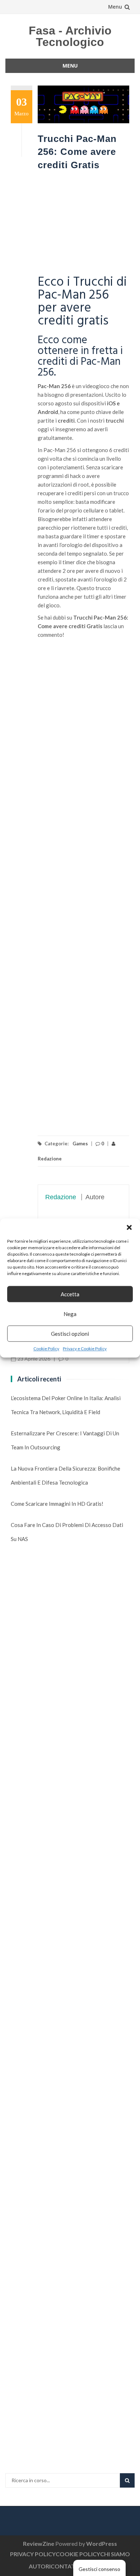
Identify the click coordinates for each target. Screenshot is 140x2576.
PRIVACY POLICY (33, 2554)
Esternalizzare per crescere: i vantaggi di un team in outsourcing (65, 1440)
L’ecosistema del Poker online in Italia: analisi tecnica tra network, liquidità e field (66, 1405)
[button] (129, 1227)
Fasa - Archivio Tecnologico (70, 36)
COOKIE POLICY (78, 2554)
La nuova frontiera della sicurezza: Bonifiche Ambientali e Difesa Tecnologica (66, 1475)
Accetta (70, 1294)
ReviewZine (39, 2543)
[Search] (127, 2480)
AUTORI (40, 2566)
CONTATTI (66, 2566)
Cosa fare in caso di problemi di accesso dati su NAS (67, 1532)
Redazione (61, 1197)
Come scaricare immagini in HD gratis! (57, 1504)
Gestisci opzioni (70, 1334)
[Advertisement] (83, 224)
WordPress (102, 2543)
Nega (70, 1314)
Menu (115, 7)
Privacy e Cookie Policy (85, 1349)
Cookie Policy (46, 1349)
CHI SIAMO (115, 2554)
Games (80, 1144)
